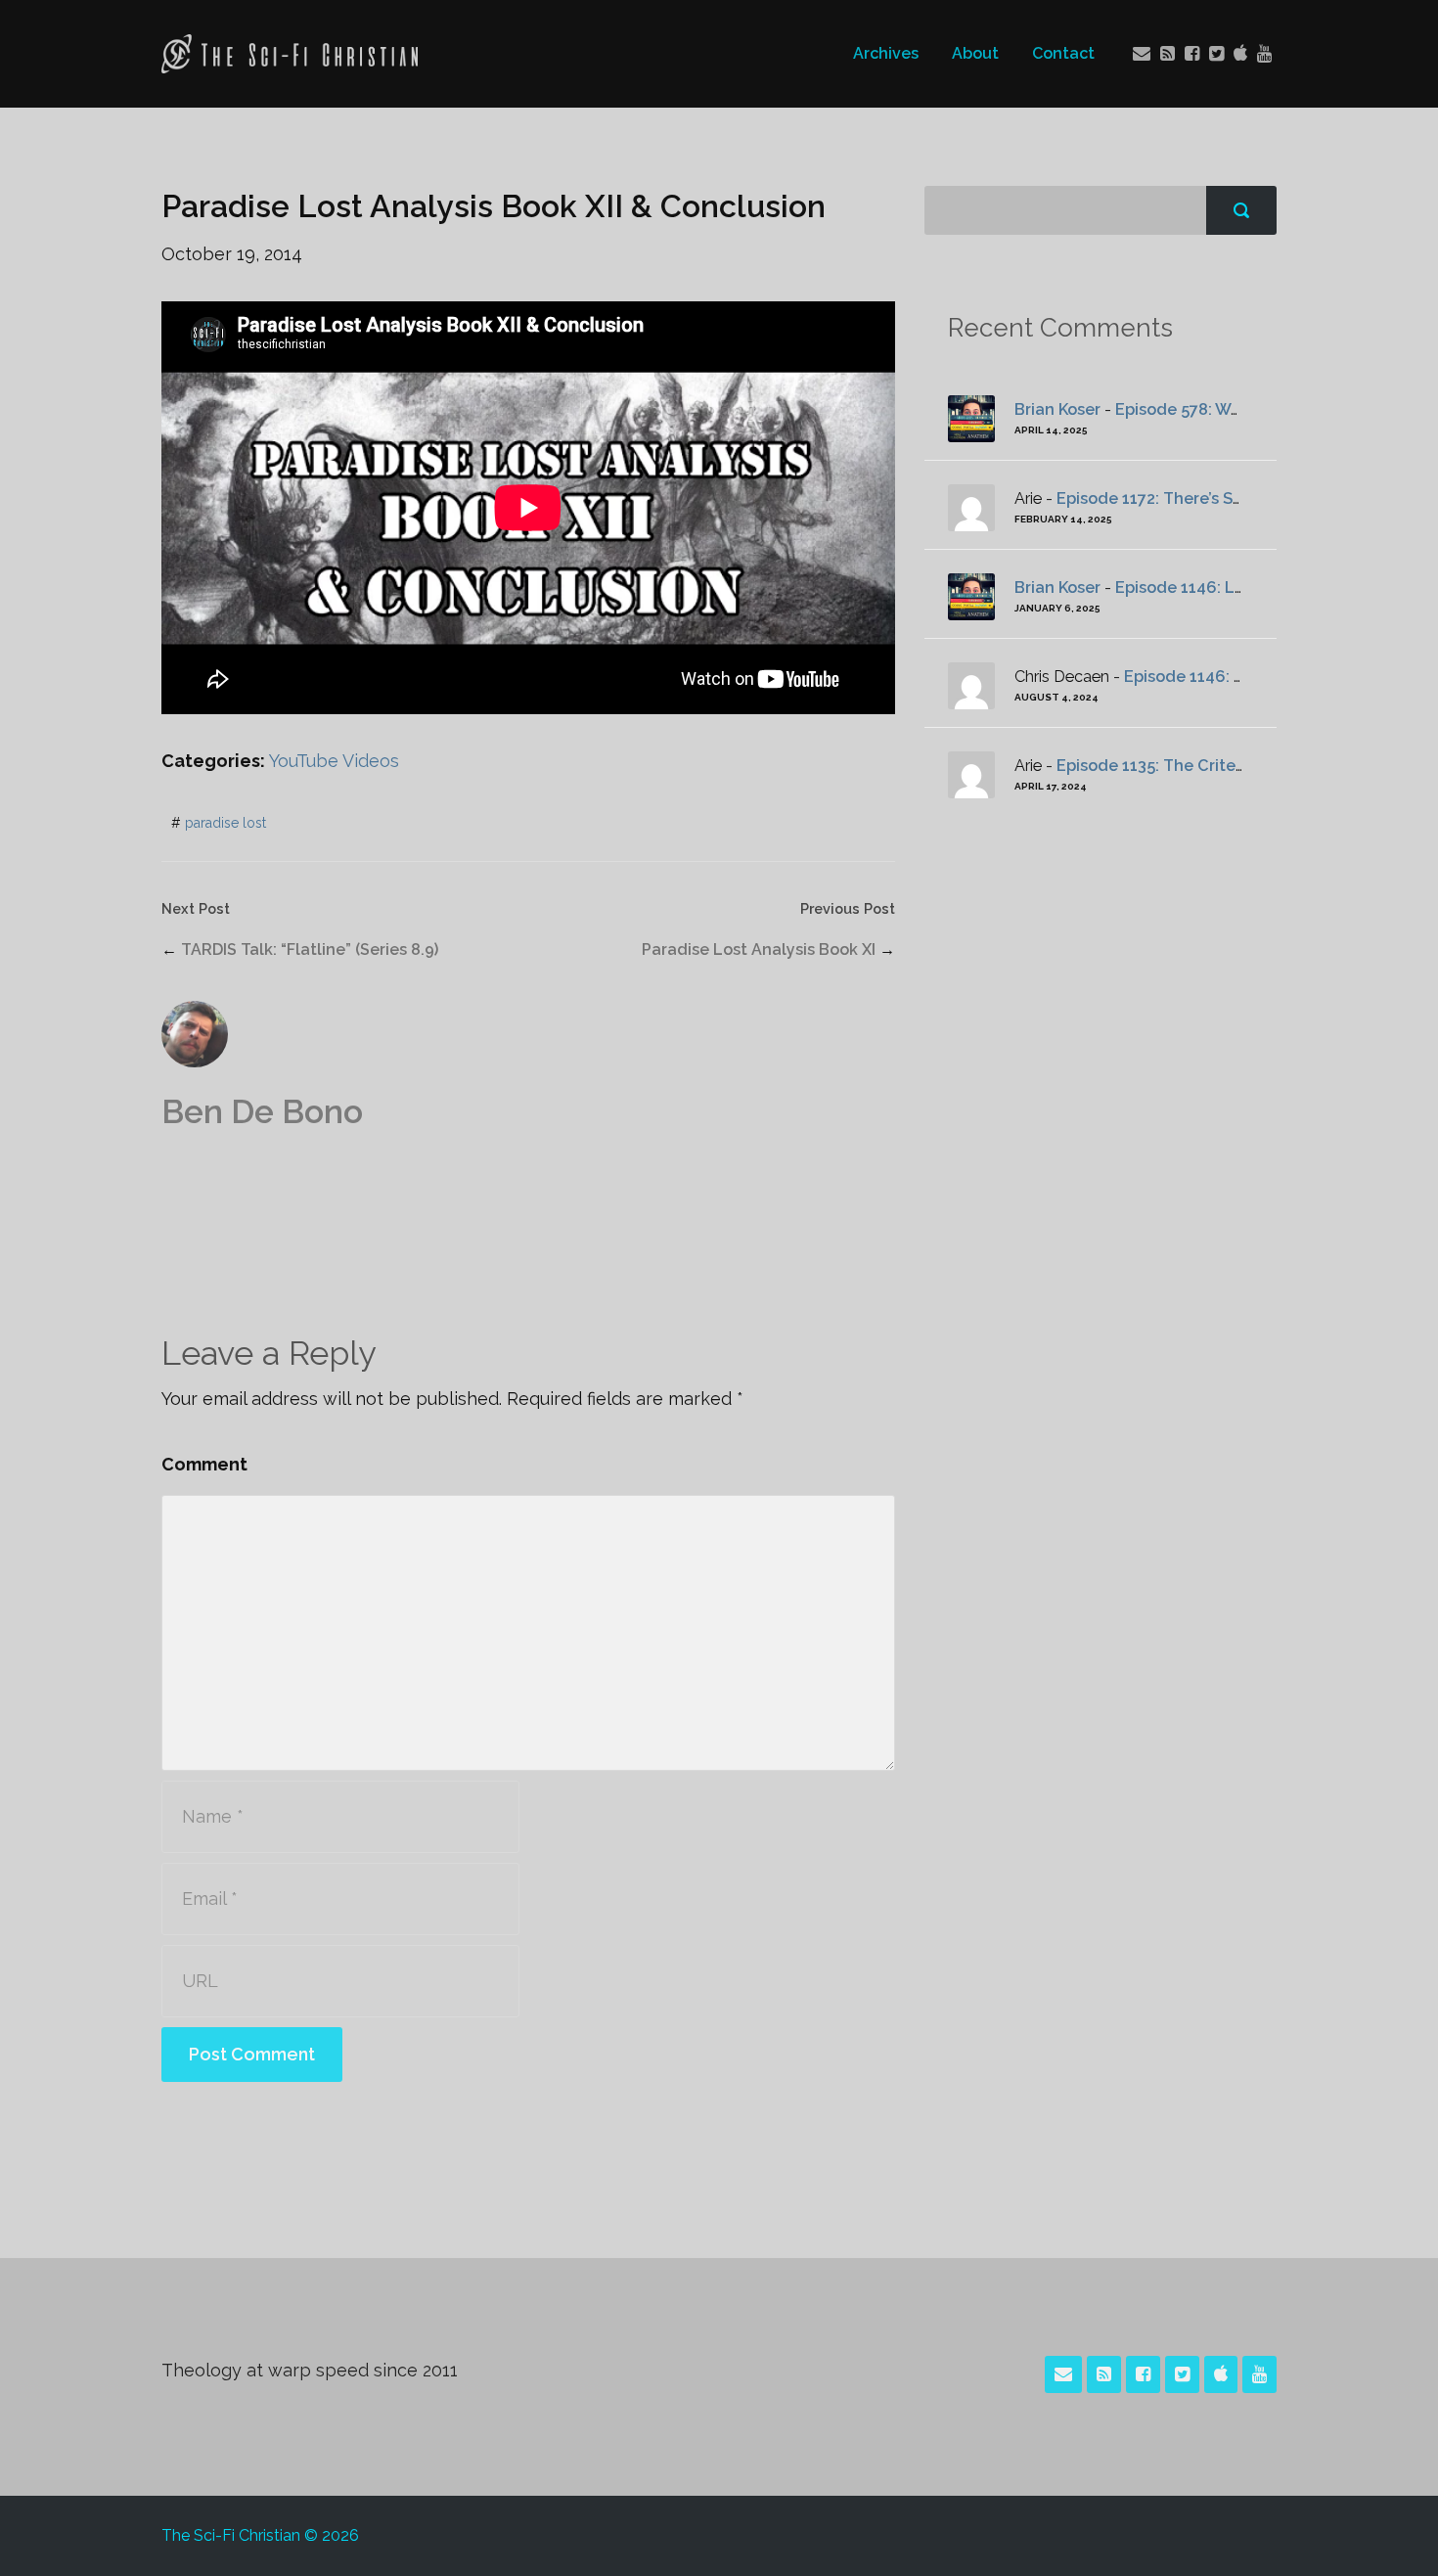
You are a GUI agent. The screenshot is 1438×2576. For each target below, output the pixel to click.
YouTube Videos (334, 761)
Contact (1063, 53)
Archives (886, 53)
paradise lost (225, 823)
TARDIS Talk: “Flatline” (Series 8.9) (310, 949)
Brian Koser (1057, 409)
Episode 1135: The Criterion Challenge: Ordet (1230, 766)
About (975, 53)
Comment (204, 1464)
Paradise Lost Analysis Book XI (759, 949)
